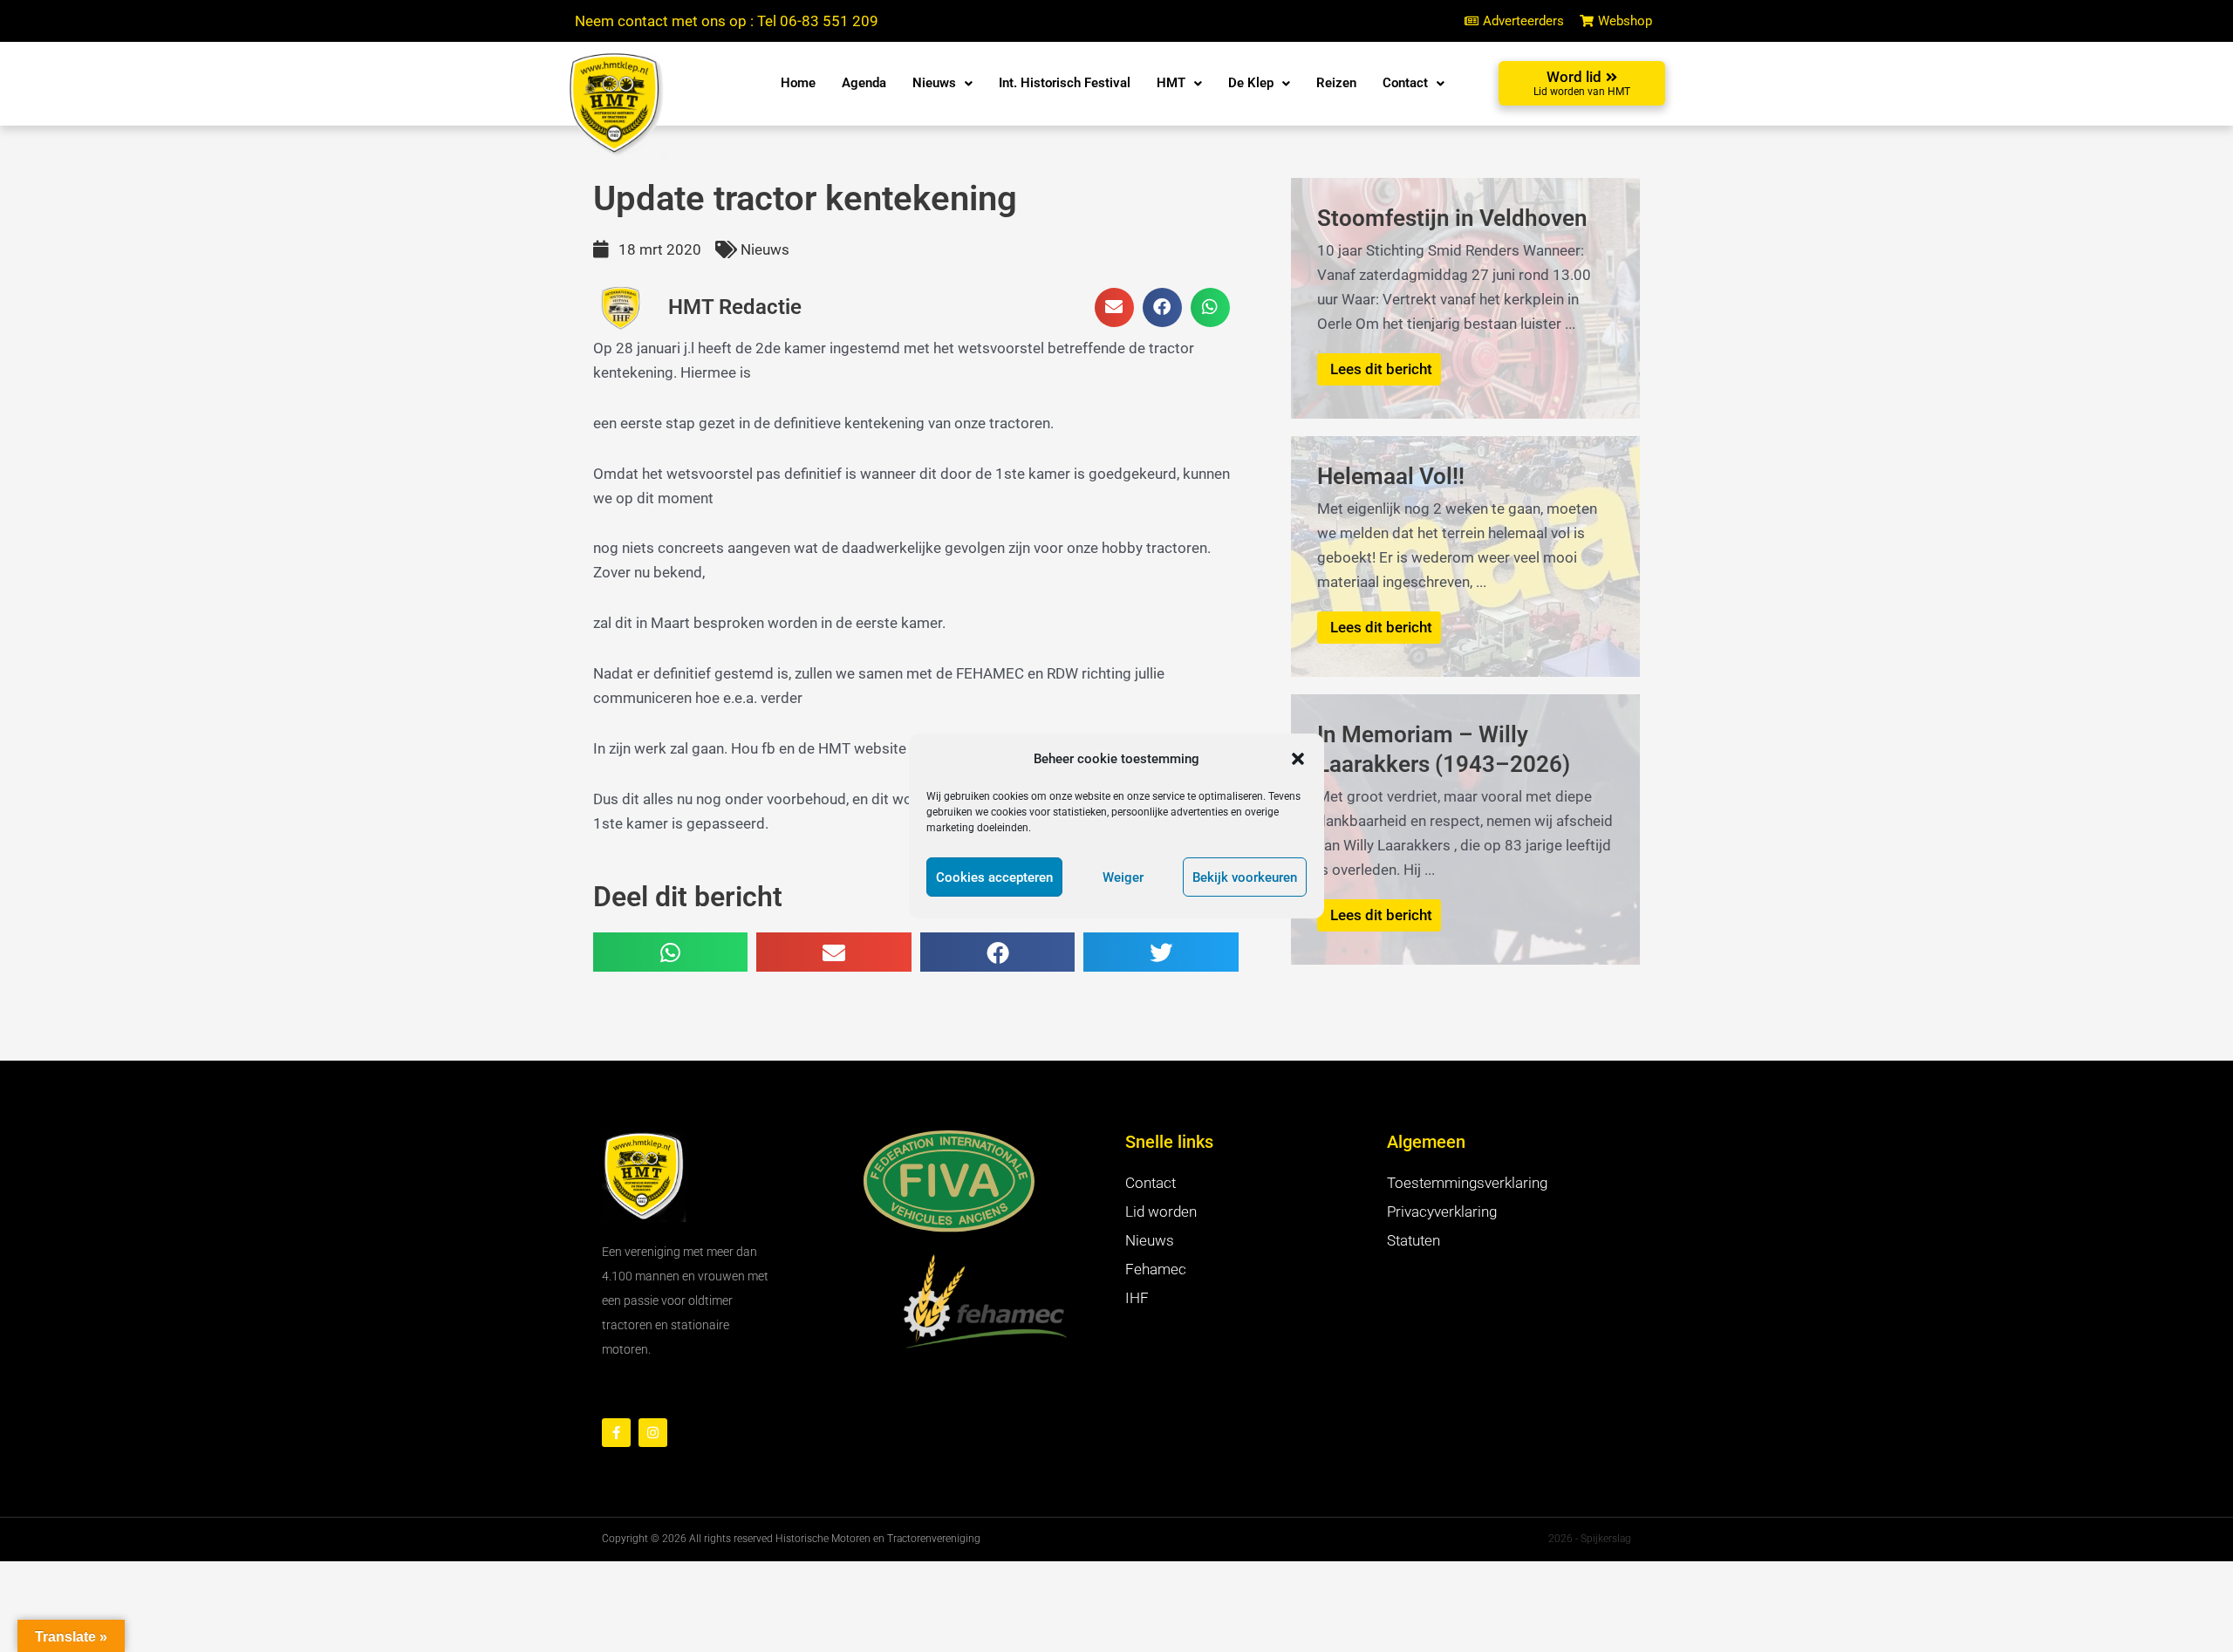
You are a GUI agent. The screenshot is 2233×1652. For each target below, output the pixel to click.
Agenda (864, 83)
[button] (1298, 759)
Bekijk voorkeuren (1245, 877)
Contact (1405, 83)
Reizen (1336, 83)
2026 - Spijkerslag (1590, 1539)
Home (798, 83)
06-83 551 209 (829, 21)
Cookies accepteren (994, 877)
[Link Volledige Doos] (1465, 298)
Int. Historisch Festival (1065, 83)
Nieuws (934, 83)
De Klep (1251, 83)
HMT (1171, 83)
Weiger (1123, 877)
